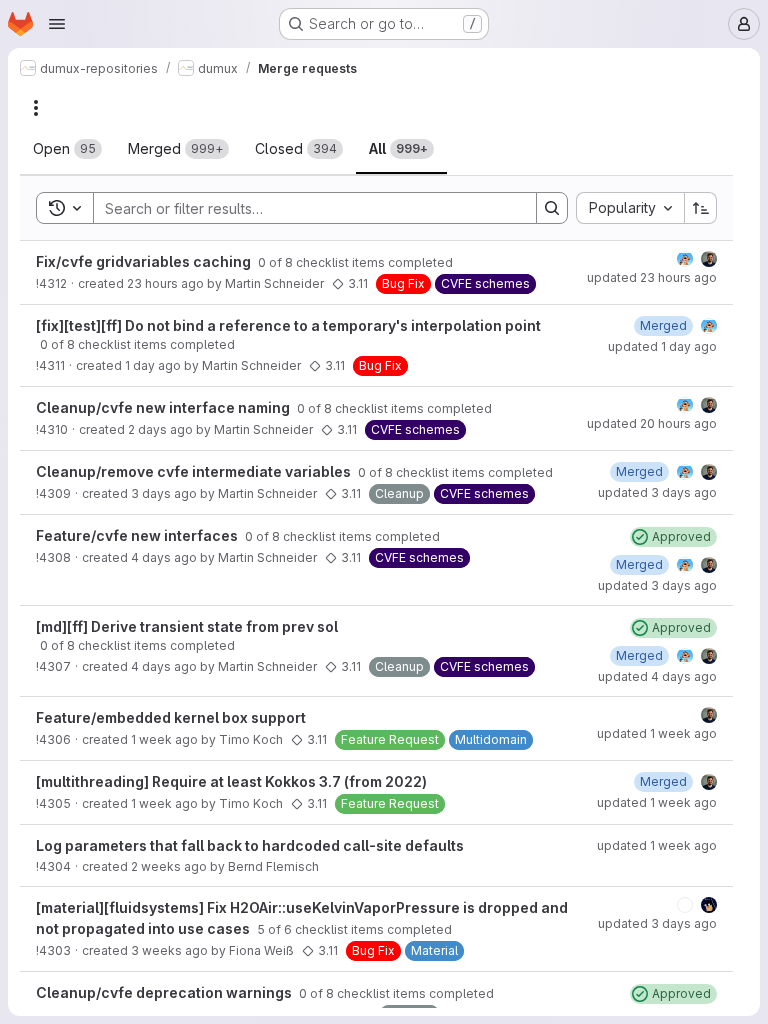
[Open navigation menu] (57, 24)
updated (652, 277)
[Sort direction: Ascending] (701, 208)
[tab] (67, 149)
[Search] (552, 208)
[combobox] (630, 208)
